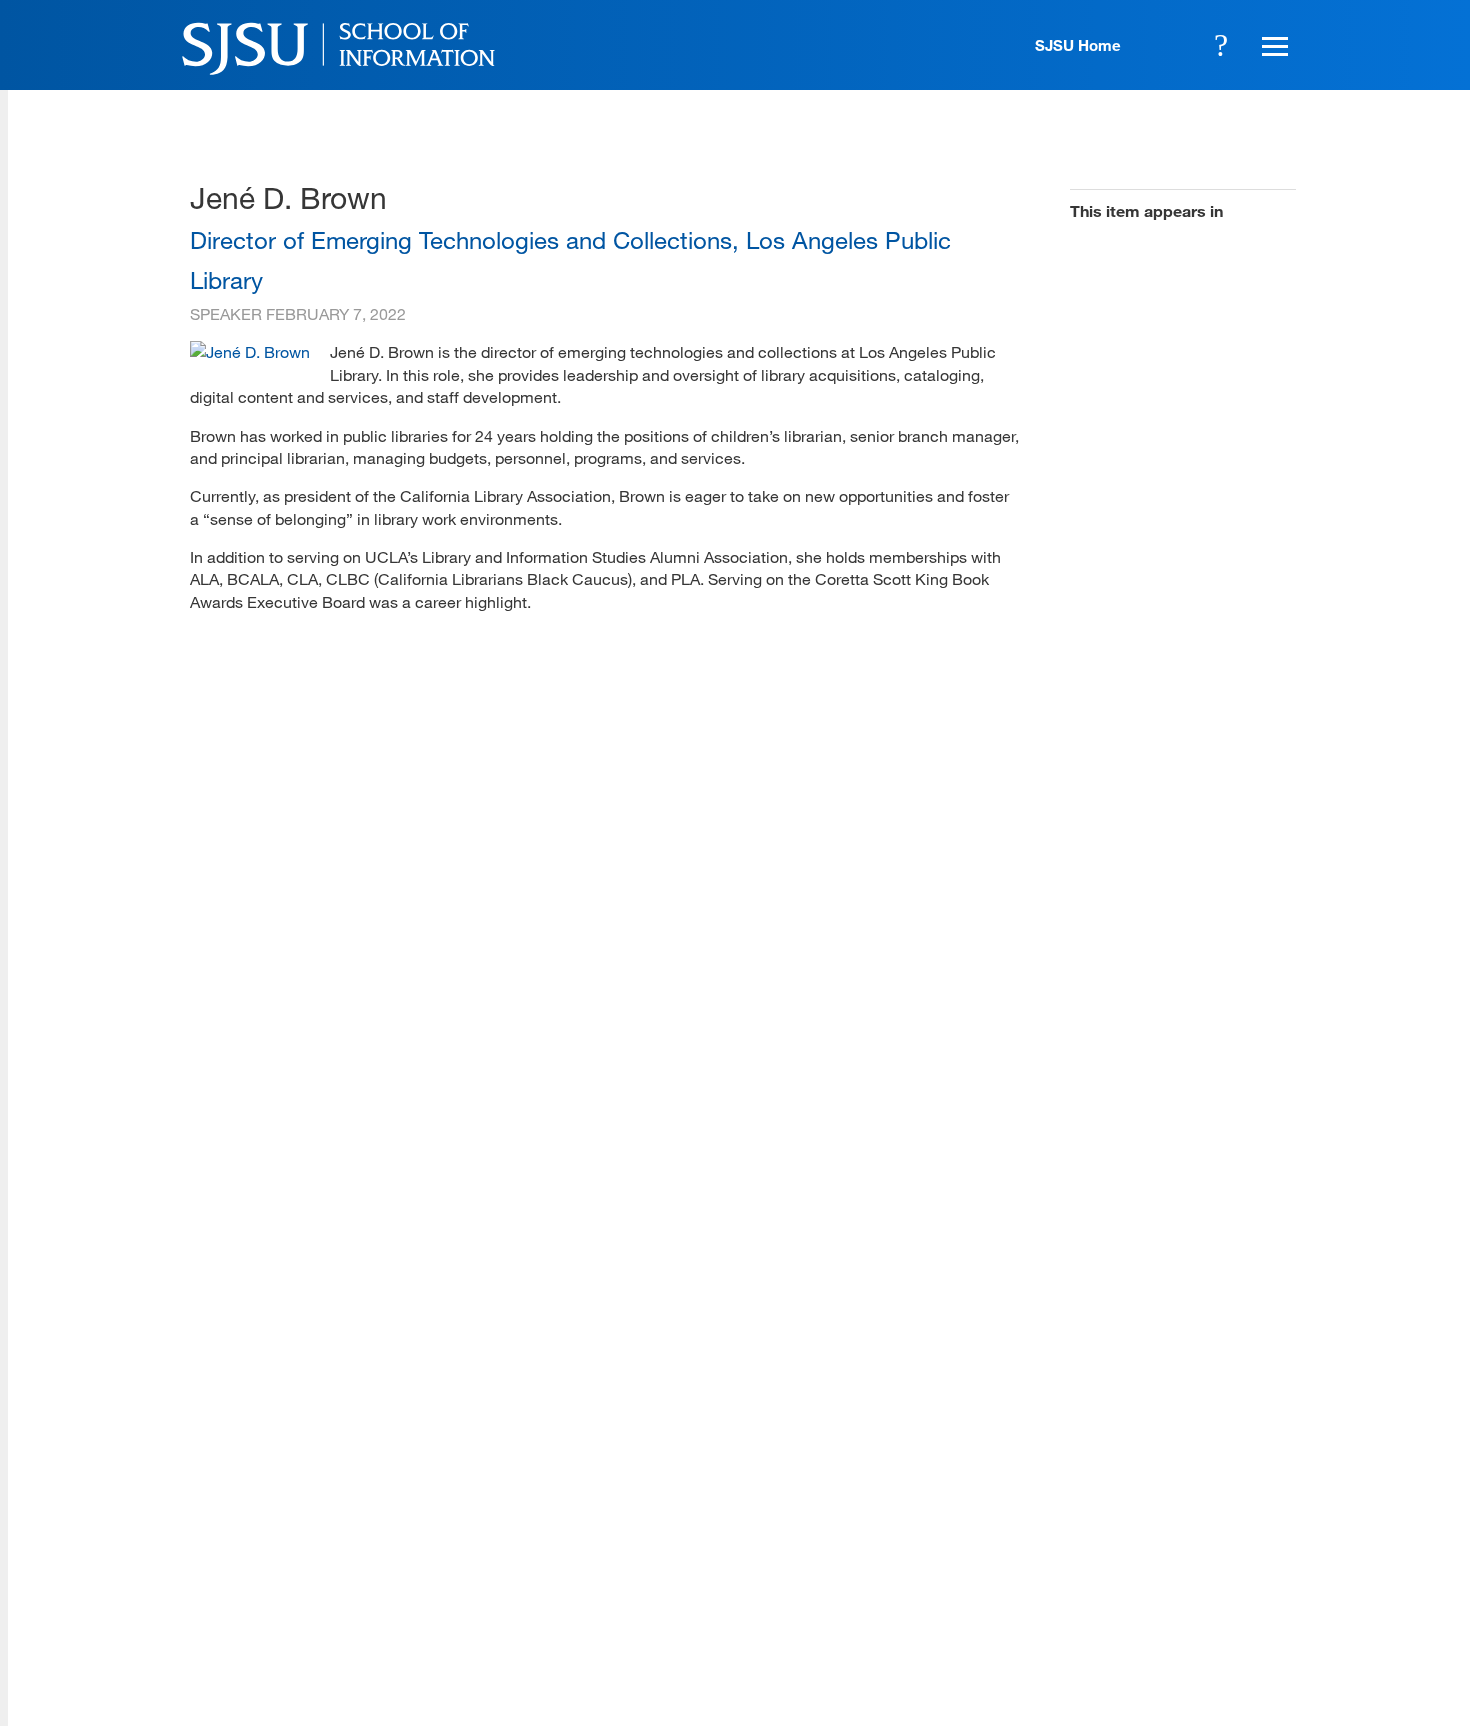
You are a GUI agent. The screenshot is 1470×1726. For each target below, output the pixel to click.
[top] (205, 1420)
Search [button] (1221, 45)
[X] (1099, 1580)
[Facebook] (1040, 1580)
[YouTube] (1276, 1580)
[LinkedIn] (1217, 1580)
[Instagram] (1158, 1580)
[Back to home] (1155, 1455)
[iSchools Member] (1231, 1669)
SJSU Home (1078, 45)
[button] (1272, 45)
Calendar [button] (1166, 45)
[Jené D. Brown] (250, 351)
